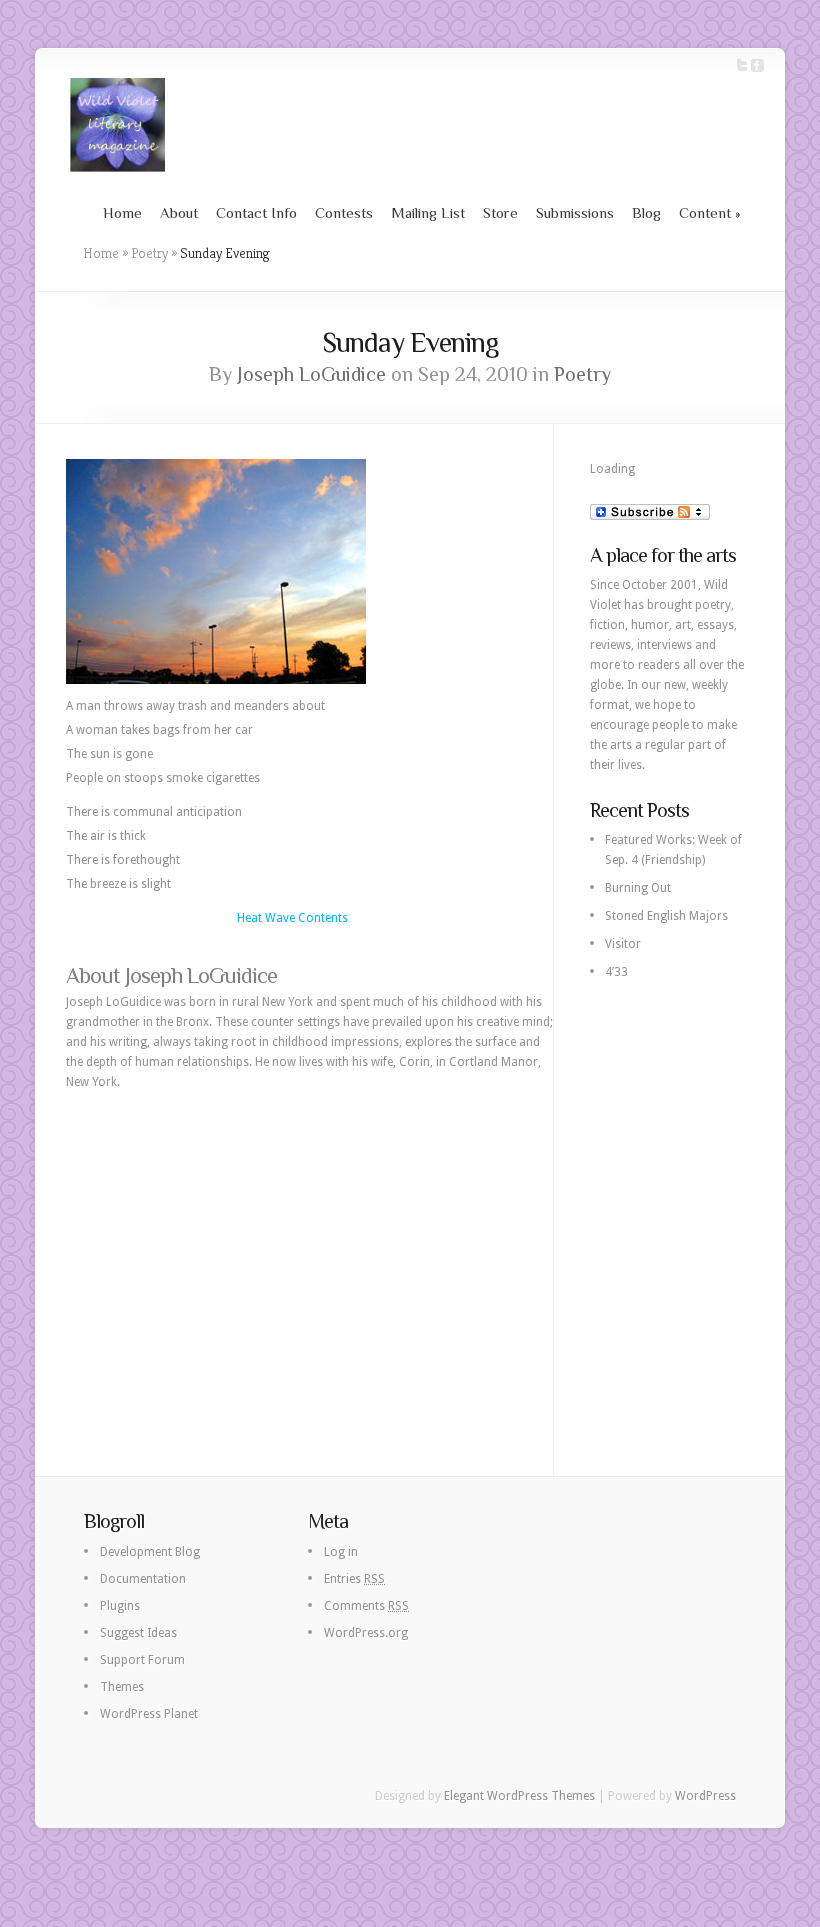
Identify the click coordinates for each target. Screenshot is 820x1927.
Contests (344, 212)
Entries (354, 1579)
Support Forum (142, 1660)
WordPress (705, 1796)
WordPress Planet (149, 1714)
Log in (341, 1552)
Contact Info (256, 212)
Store (500, 212)
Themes (122, 1687)
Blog (646, 212)
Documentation (143, 1579)
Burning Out (638, 888)
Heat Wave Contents (292, 918)
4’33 (616, 972)
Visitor (623, 944)
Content (710, 212)
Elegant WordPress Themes (519, 1796)
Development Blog (150, 1552)
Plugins (120, 1606)
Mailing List (428, 212)
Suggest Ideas (138, 1633)
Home (122, 212)
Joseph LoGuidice (311, 374)
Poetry (149, 253)
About (179, 212)
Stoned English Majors (666, 916)
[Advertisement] (309, 1252)
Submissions (575, 212)
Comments (366, 1606)
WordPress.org (366, 1633)
